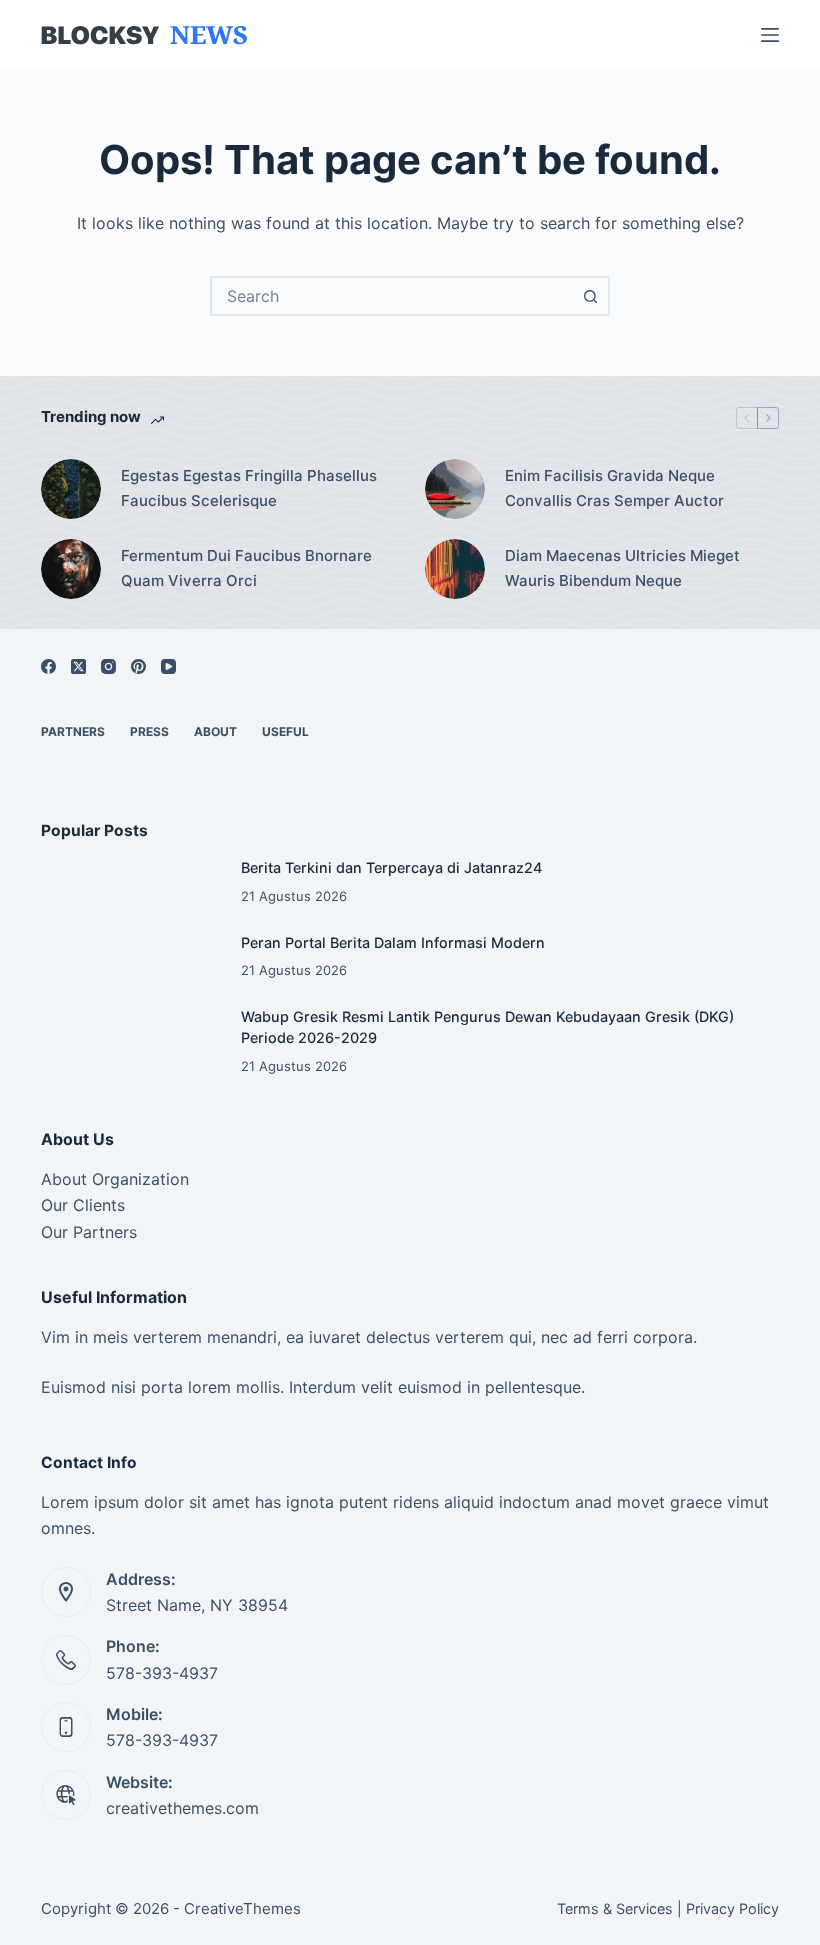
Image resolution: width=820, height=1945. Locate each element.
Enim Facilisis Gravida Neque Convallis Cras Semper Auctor (614, 488)
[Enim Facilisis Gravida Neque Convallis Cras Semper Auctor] (455, 489)
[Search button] (590, 296)
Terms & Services (615, 1908)
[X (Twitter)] (78, 666)
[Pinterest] (138, 666)
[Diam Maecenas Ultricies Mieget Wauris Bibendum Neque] (455, 569)
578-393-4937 (162, 1673)
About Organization (115, 1179)
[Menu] (770, 35)
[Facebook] (48, 666)
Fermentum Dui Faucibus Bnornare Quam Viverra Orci (246, 568)
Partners (73, 731)
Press (149, 731)
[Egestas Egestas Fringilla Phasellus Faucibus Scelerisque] (71, 489)
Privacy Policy (732, 1908)
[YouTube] (168, 666)
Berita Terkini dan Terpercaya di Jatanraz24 (391, 867)
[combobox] (392, 296)
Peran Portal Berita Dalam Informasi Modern (393, 942)
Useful (285, 731)
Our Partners (89, 1232)
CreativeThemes (242, 1908)
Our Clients (83, 1205)
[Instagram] (108, 666)
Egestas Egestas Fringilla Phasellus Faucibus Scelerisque (249, 488)
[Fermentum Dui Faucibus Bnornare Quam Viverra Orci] (71, 569)
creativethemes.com (182, 1808)
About (215, 731)
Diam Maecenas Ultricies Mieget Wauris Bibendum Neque (622, 568)
